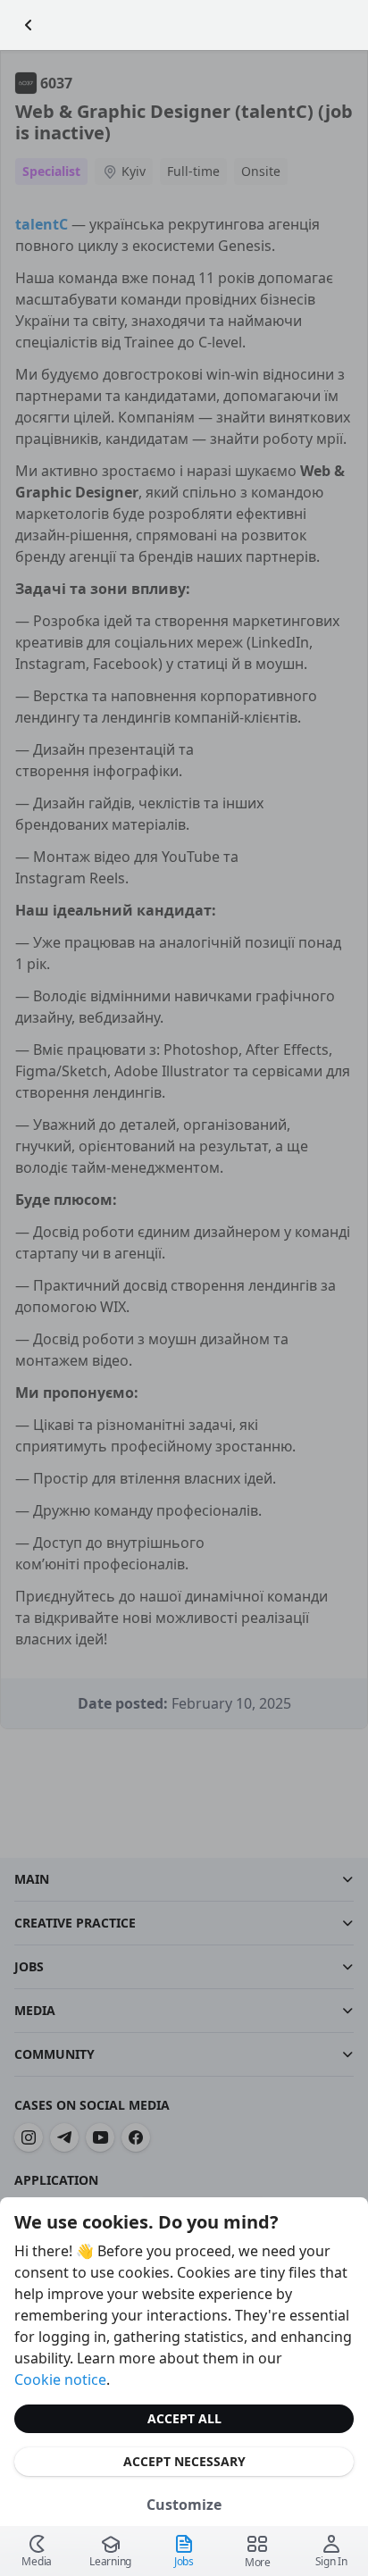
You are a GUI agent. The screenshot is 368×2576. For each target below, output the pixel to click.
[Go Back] (29, 25)
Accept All (184, 2418)
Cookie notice (60, 2379)
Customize (184, 2505)
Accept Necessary (184, 2461)
